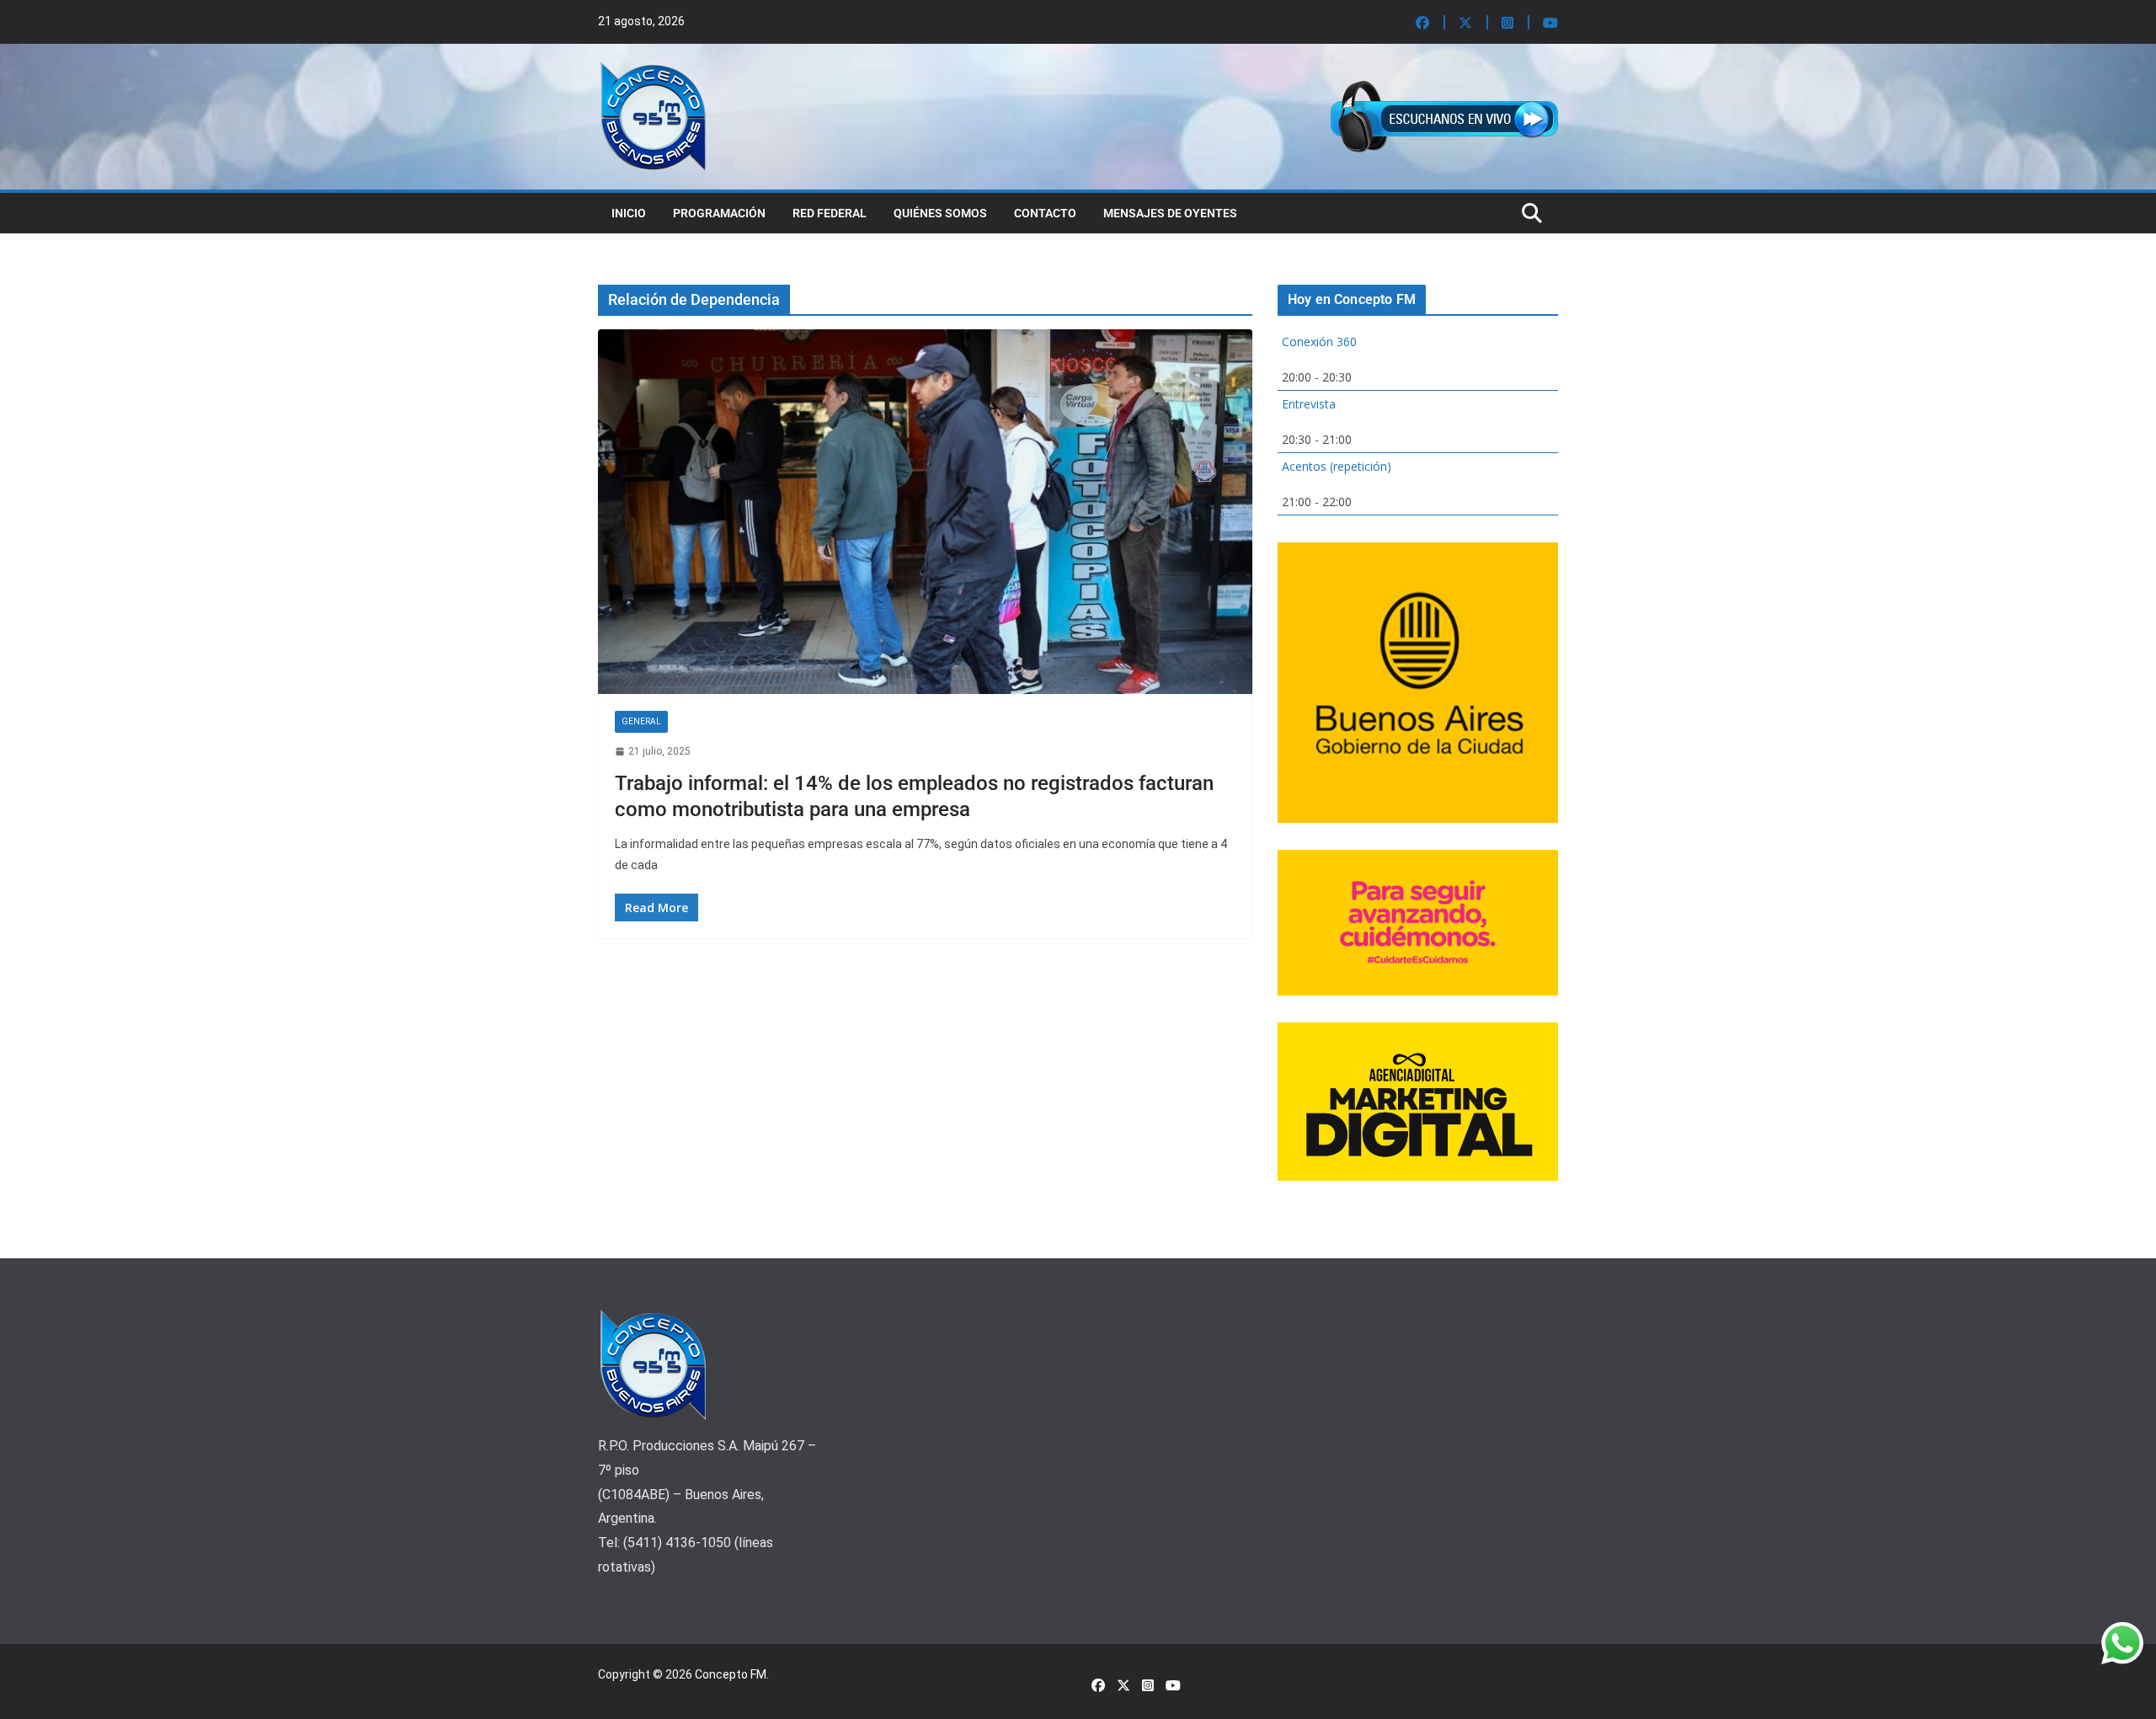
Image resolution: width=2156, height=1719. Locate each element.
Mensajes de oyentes (1170, 213)
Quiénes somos (940, 213)
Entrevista (1309, 404)
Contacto (1045, 213)
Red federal (830, 213)
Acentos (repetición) (1337, 466)
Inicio (629, 213)
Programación (719, 213)
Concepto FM (731, 1674)
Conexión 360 (1319, 342)
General (641, 721)
